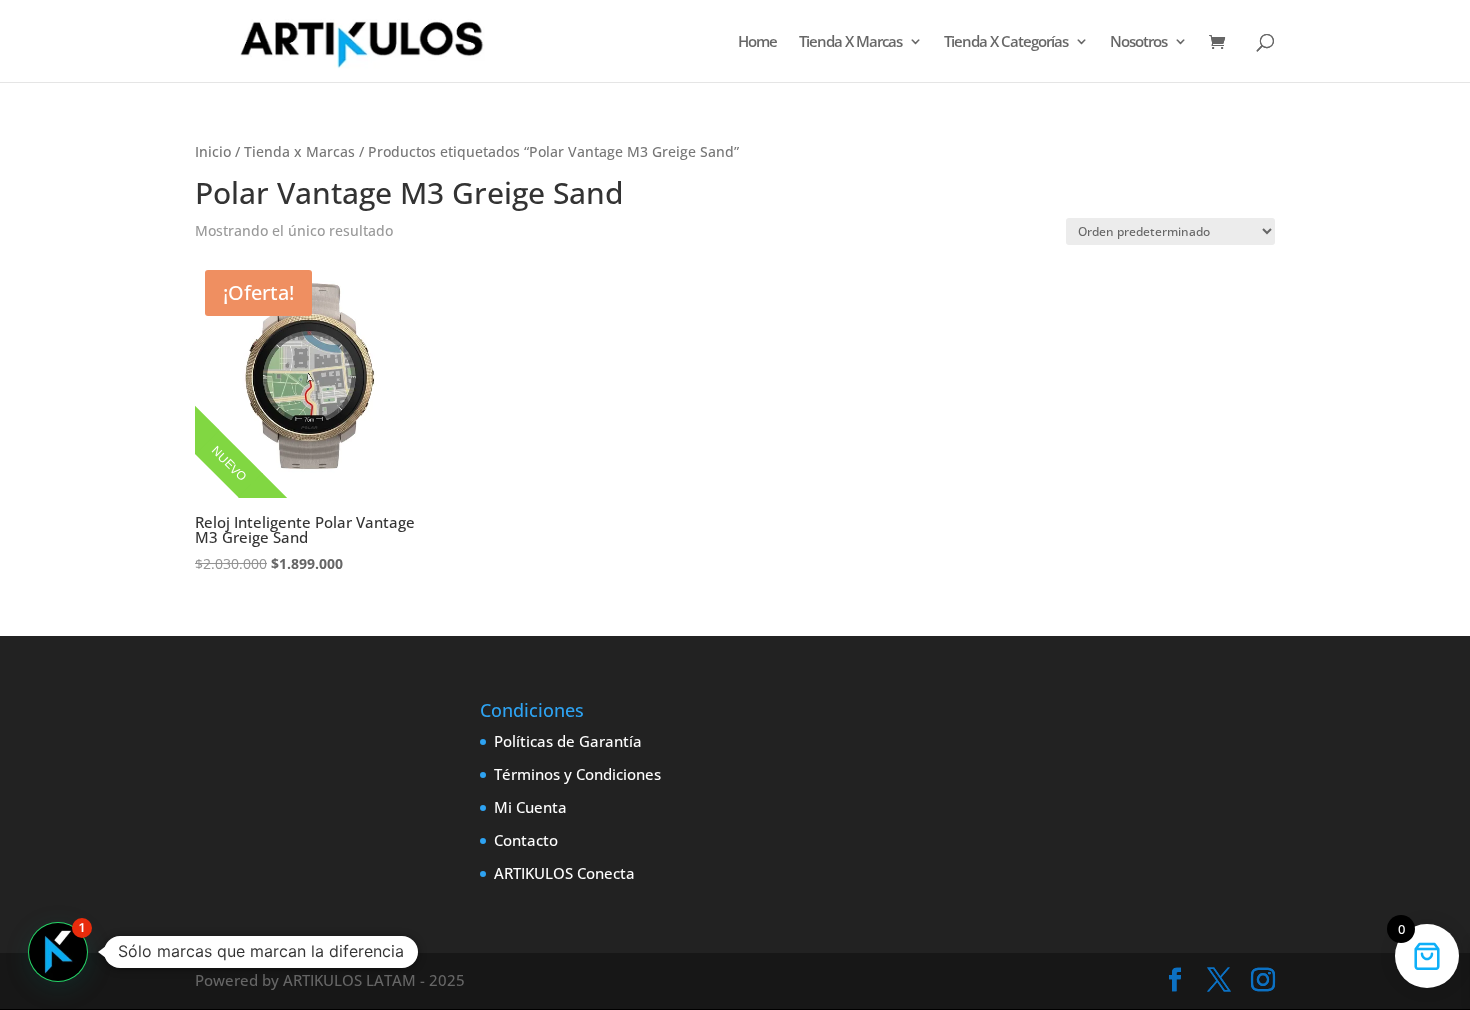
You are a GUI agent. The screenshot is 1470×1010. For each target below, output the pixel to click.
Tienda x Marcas (299, 151)
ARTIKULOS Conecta (564, 873)
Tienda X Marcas (850, 42)
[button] (58, 952)
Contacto (526, 840)
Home (757, 42)
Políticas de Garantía (568, 741)
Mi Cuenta (530, 807)
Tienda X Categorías (1006, 42)
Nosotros (1138, 42)
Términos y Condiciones (577, 774)
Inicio (213, 151)
